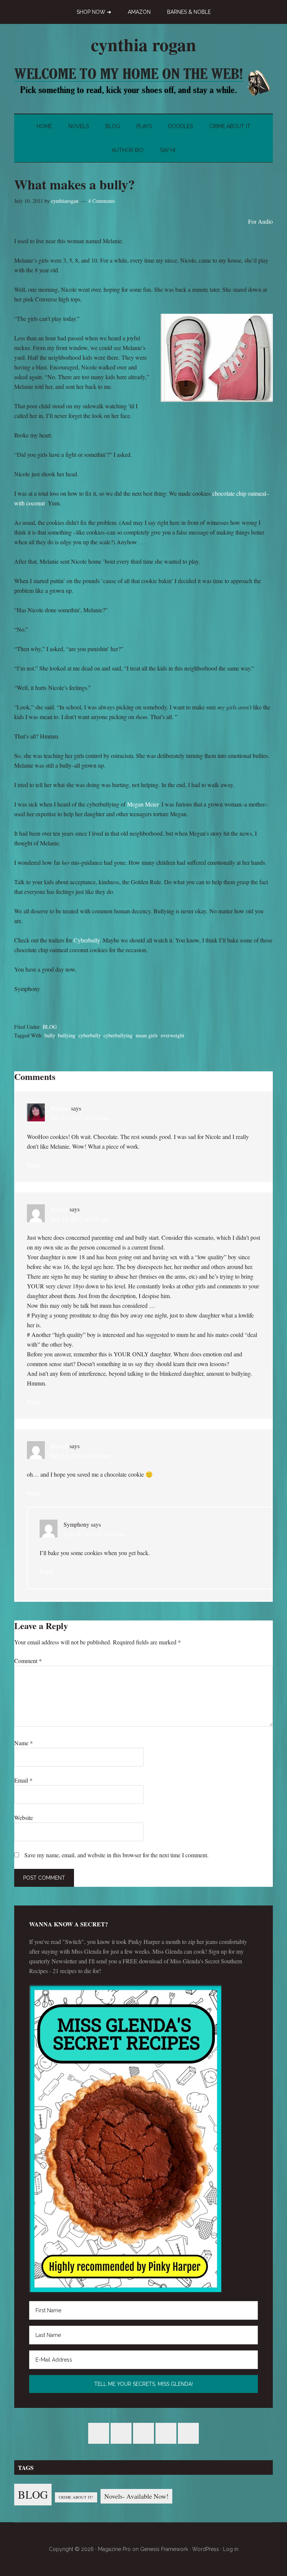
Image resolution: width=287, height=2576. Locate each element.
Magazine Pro (114, 2549)
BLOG (50, 1027)
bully (50, 1035)
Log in (231, 2549)
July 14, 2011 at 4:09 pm (80, 1456)
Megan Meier (143, 804)
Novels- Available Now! (136, 2496)
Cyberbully (87, 940)
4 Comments (101, 201)
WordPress (206, 2549)
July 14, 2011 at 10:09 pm (94, 1534)
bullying (67, 1035)
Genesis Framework (164, 2549)
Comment (28, 1661)
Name (24, 1743)
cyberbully (90, 1035)
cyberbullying (118, 1035)
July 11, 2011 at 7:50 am (80, 1118)
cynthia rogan (143, 44)
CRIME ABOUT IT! (76, 2497)
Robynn (60, 1108)
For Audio (260, 221)
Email (23, 1780)
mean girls (147, 1035)
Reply (34, 1165)
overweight (172, 1035)
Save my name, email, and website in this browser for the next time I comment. (116, 1855)
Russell (59, 1209)
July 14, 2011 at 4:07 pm (80, 1219)
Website (24, 1818)
